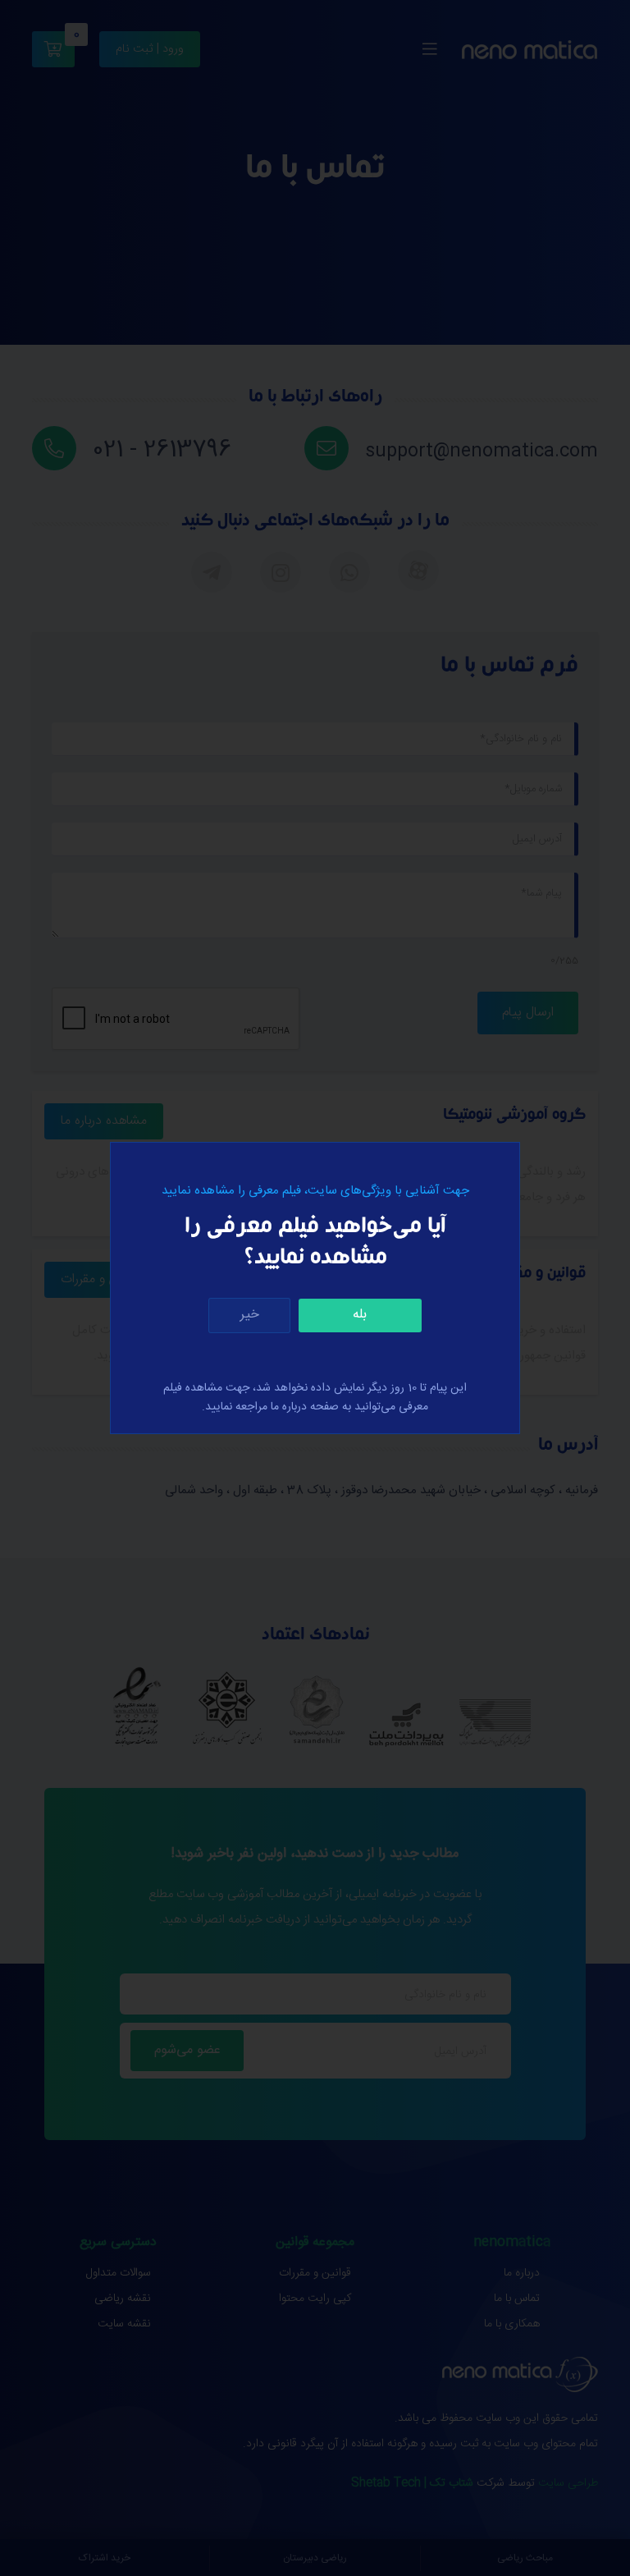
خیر (250, 1315)
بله (360, 1315)
